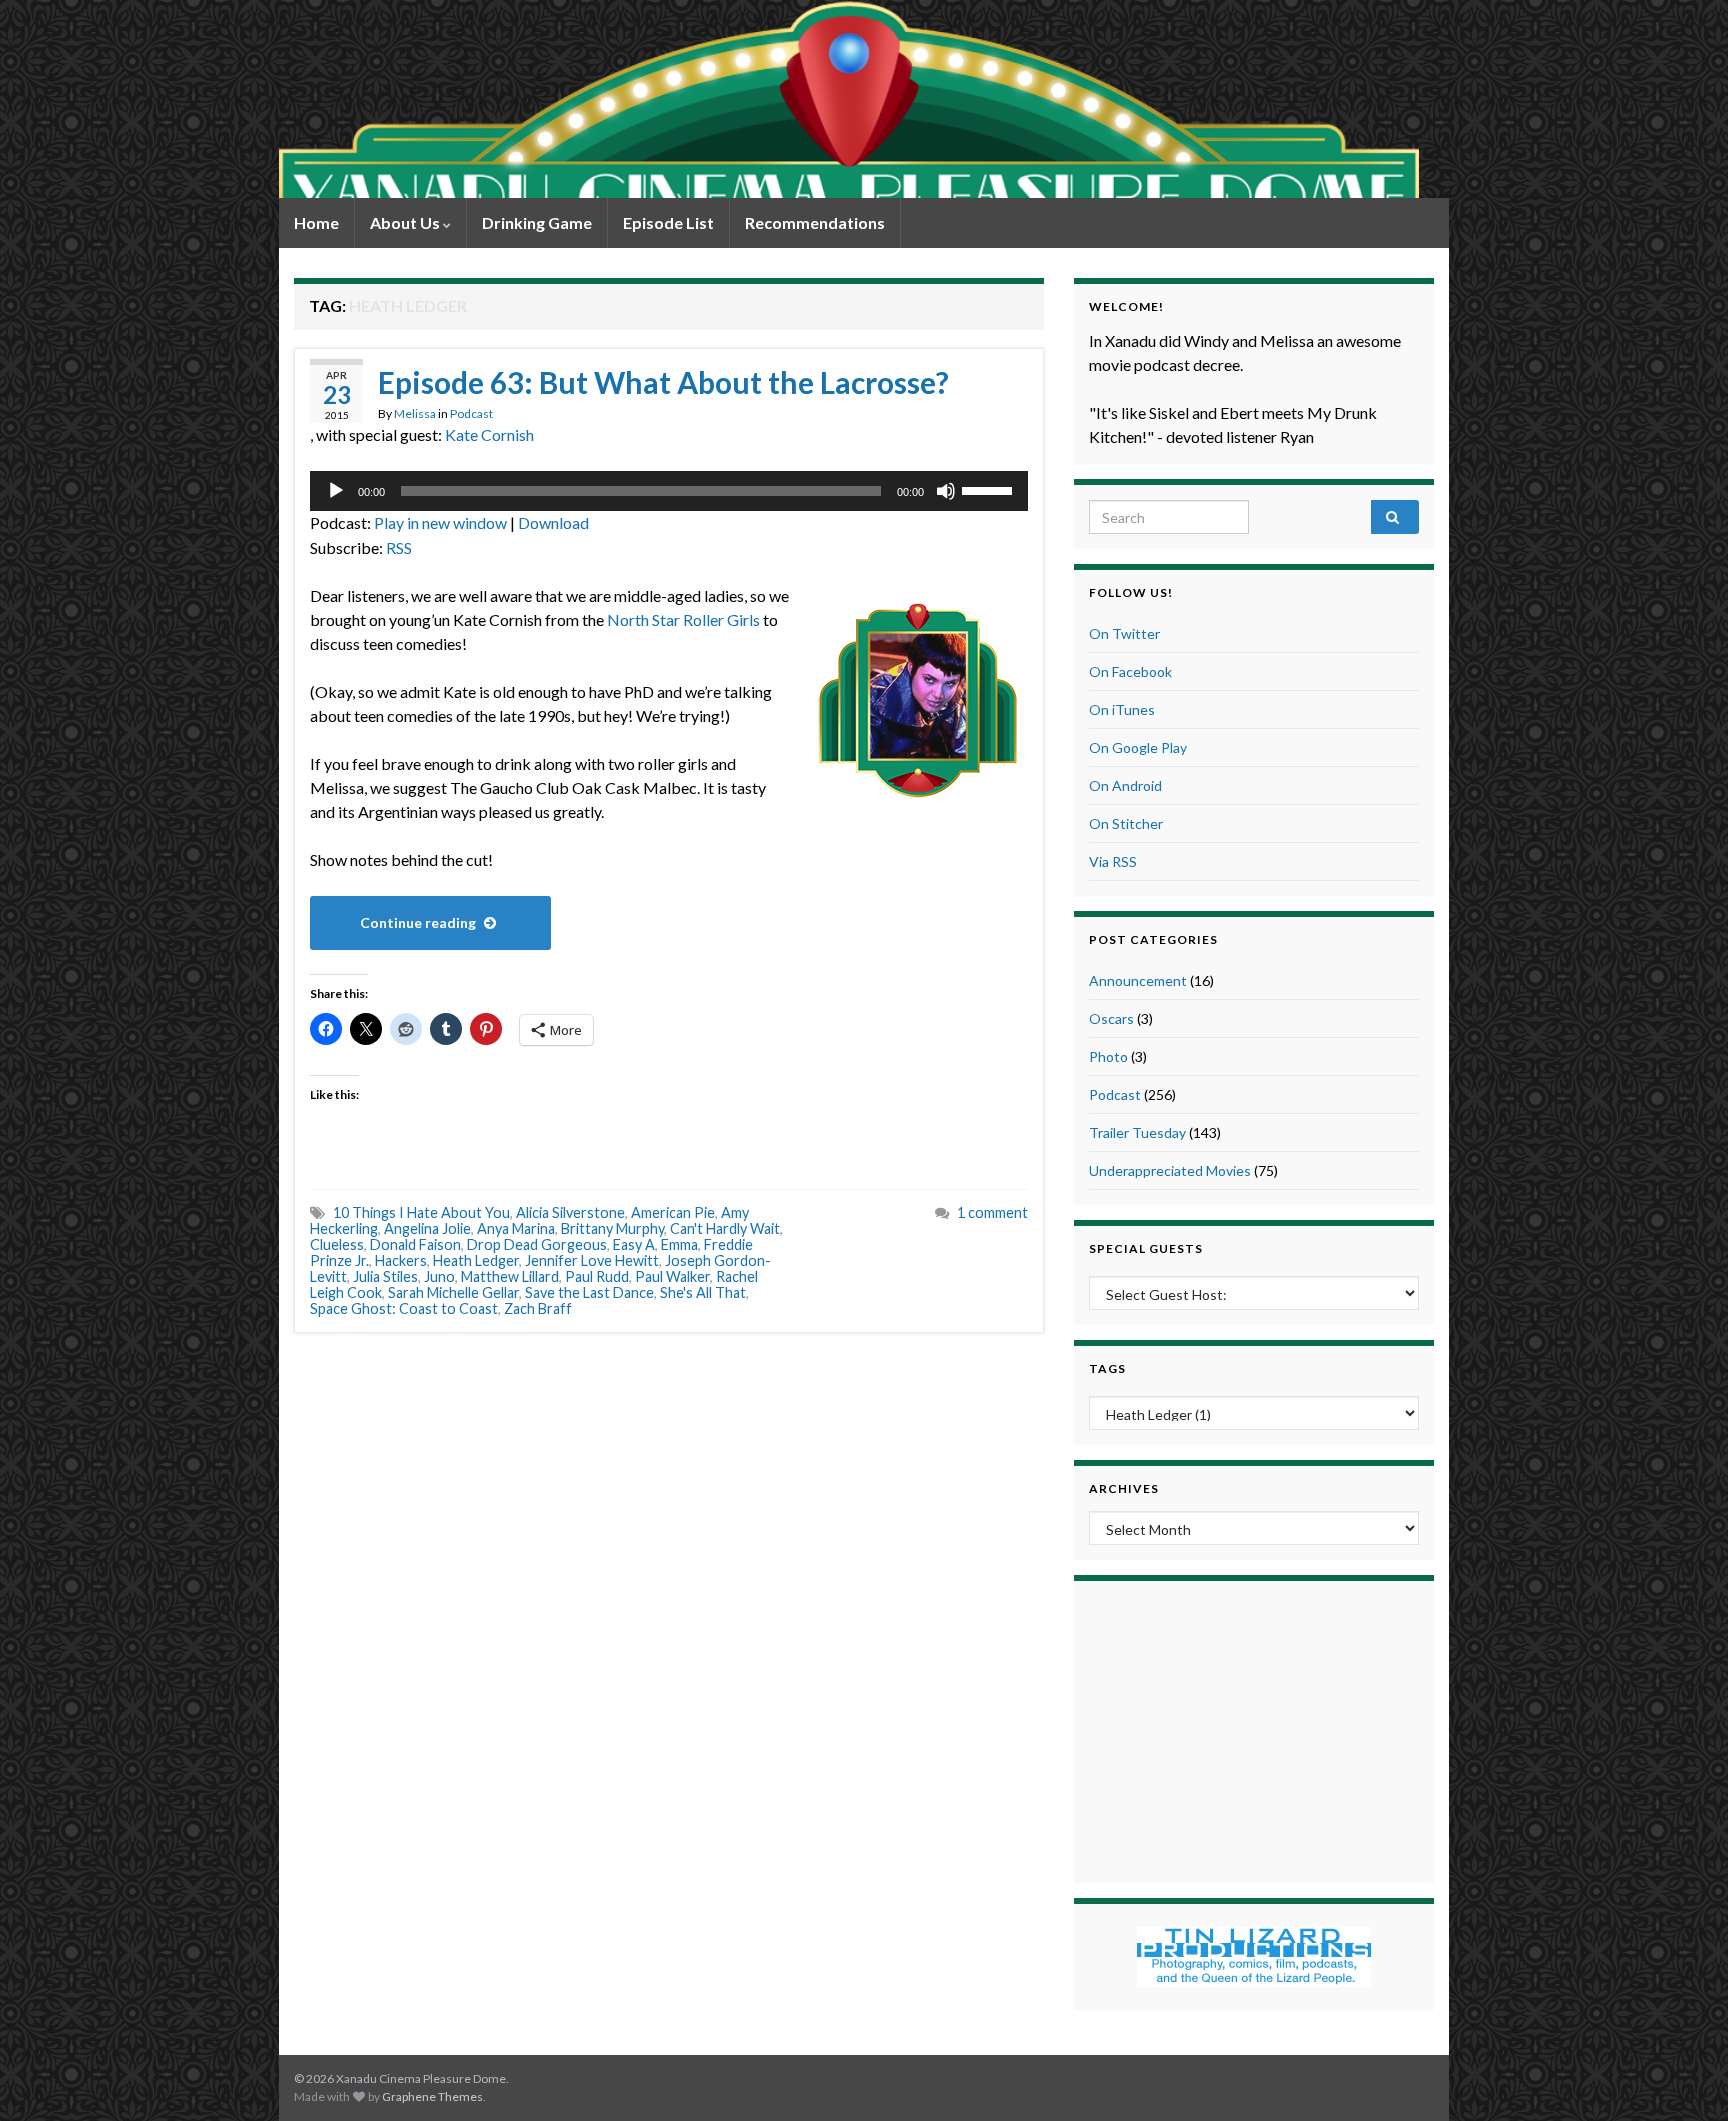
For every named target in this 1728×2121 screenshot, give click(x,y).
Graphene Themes (432, 2096)
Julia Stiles (385, 1276)
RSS (399, 547)
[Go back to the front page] (849, 99)
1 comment (992, 1212)
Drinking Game (537, 222)
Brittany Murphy (612, 1228)
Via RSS (1113, 861)
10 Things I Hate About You (421, 1212)
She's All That (703, 1292)
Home (316, 222)
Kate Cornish (489, 434)
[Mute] (946, 491)
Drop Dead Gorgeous (537, 1244)
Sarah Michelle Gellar (453, 1292)
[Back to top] (1683, 2076)
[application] (669, 491)
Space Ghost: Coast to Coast (404, 1308)
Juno (439, 1276)
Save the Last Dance (589, 1292)
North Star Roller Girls (683, 619)
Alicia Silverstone (570, 1212)
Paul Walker (672, 1276)
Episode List (668, 222)
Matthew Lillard (510, 1276)
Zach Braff (538, 1308)
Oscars (1111, 1018)
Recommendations (815, 222)
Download (553, 522)
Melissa (415, 413)
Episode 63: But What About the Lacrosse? (663, 382)
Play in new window (440, 522)
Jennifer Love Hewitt (592, 1260)
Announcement (1138, 980)
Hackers (401, 1260)
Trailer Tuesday (1137, 1132)
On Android (1125, 785)
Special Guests (1146, 1248)
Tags (1107, 1368)
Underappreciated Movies (1170, 1170)
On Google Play (1138, 747)
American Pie (673, 1212)
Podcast (471, 413)
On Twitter (1124, 633)
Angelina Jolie (427, 1228)
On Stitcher (1126, 823)
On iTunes (1122, 709)
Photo (1108, 1056)
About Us (406, 222)
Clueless (337, 1244)
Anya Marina (516, 1228)
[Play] (336, 491)
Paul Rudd (597, 1276)
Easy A (634, 1244)
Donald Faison (415, 1244)
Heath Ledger (476, 1260)
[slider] (990, 489)
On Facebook (1130, 671)
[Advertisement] (1254, 1729)
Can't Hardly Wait (725, 1228)
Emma (679, 1244)
